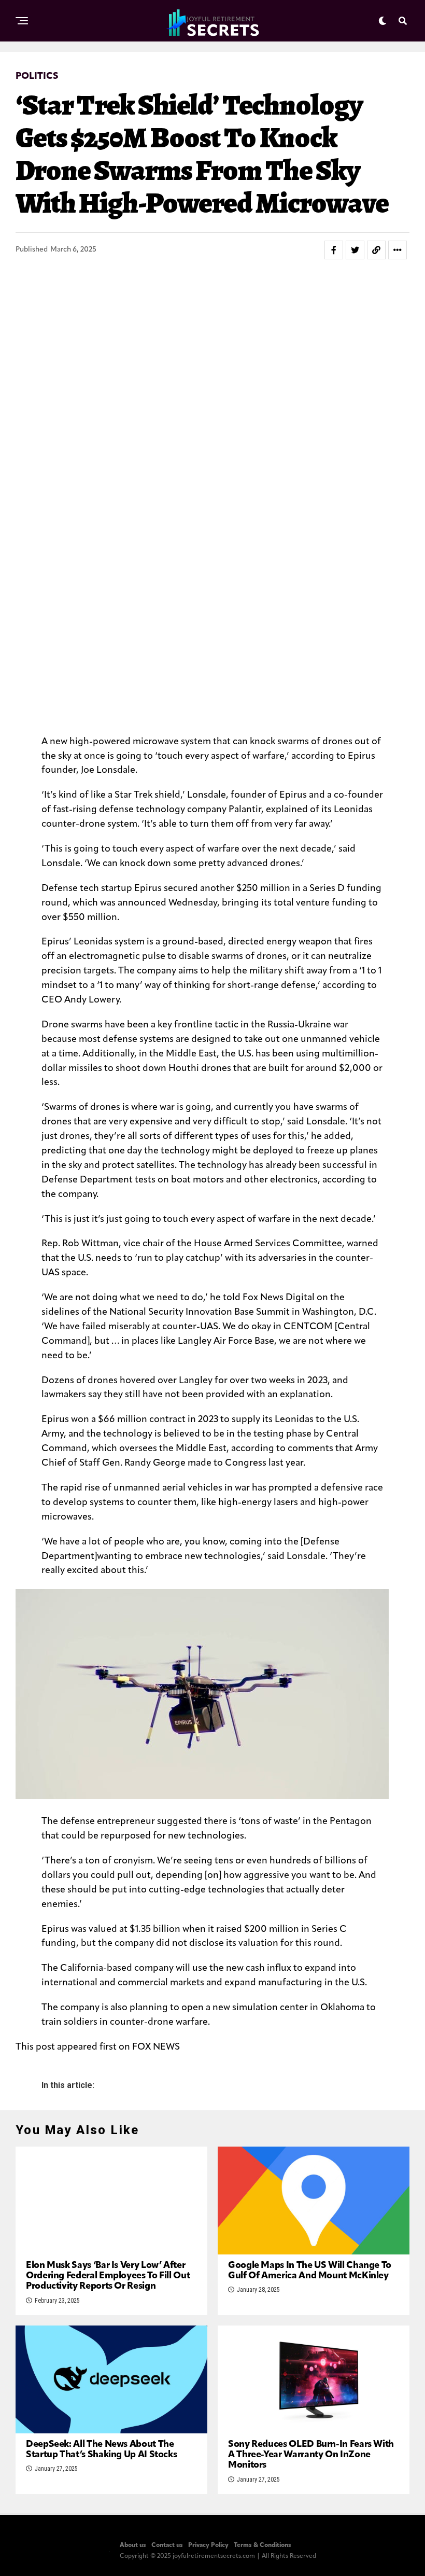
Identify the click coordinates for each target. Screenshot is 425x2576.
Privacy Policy (208, 2545)
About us (133, 2545)
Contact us (167, 2545)
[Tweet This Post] (355, 250)
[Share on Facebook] (334, 250)
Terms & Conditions (263, 2545)
